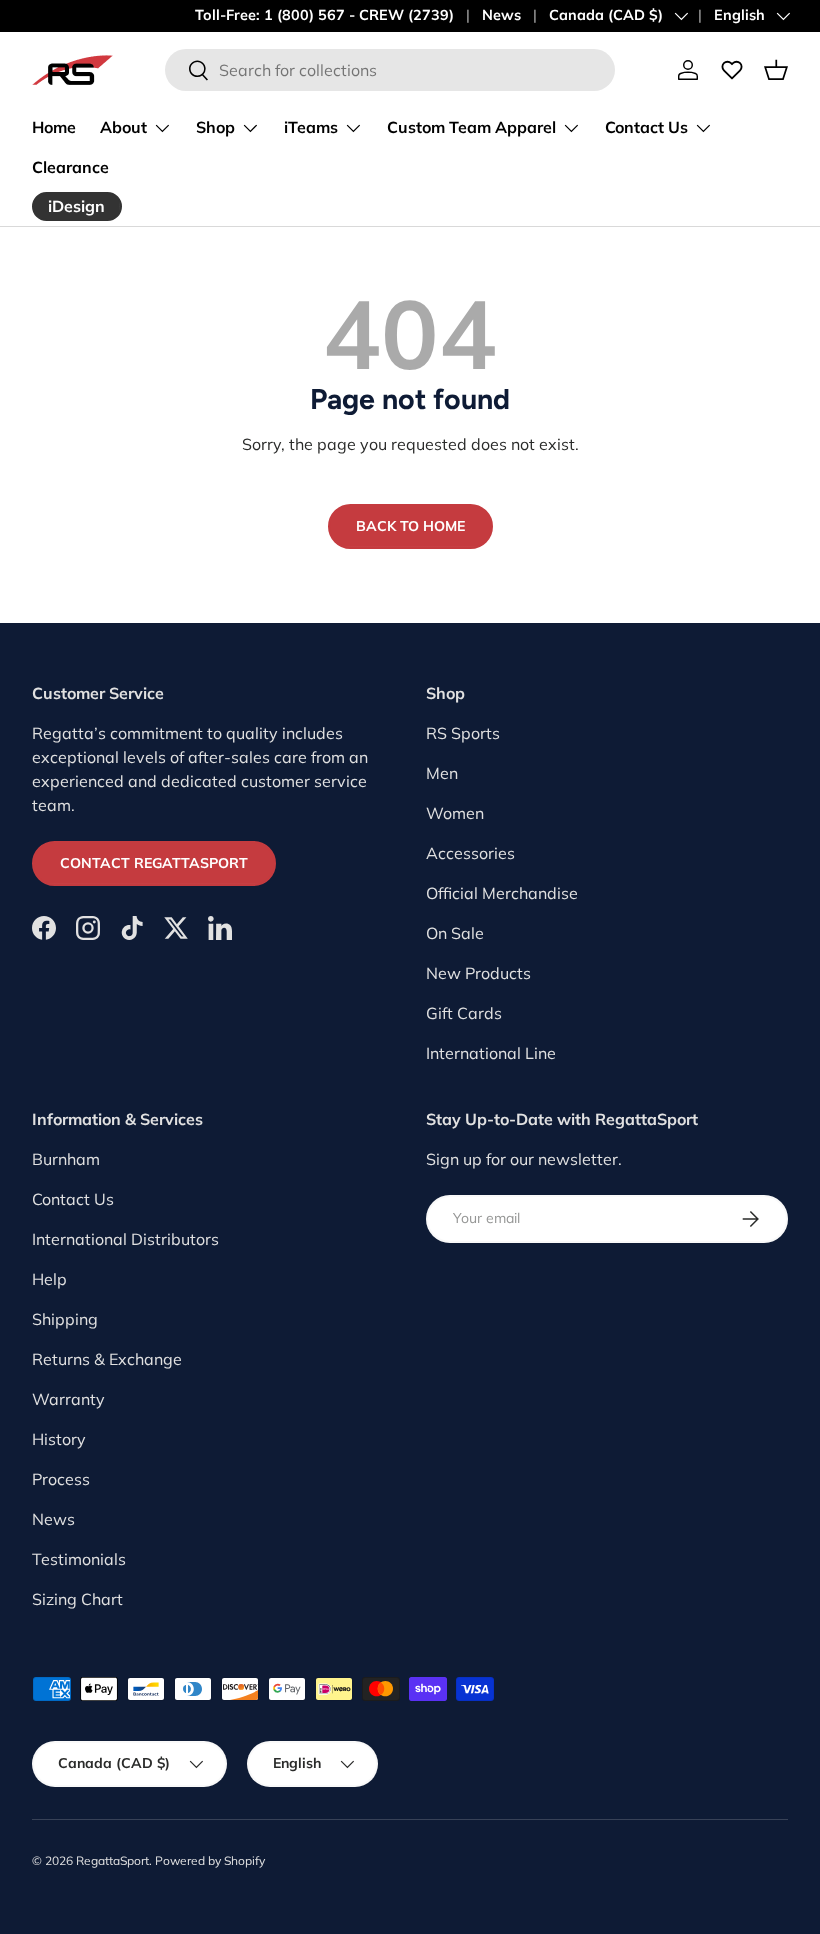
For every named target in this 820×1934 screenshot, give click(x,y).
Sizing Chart (77, 1599)
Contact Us (73, 1199)
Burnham (66, 1159)
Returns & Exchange (107, 1359)
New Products (478, 973)
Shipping (65, 1319)
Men (442, 773)
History (59, 1439)
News (501, 15)
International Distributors (125, 1239)
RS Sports (463, 733)
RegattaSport (112, 1860)
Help (49, 1279)
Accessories (470, 853)
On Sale (455, 933)
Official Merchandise (502, 893)
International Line (491, 1053)
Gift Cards (464, 1013)
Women (455, 813)
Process (61, 1479)
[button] (776, 70)
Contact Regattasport (154, 863)
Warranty (68, 1399)
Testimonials (79, 1559)
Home (54, 127)
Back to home (410, 526)
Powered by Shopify (210, 1860)
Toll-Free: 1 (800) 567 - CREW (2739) (324, 15)
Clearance (70, 167)
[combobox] (390, 70)
